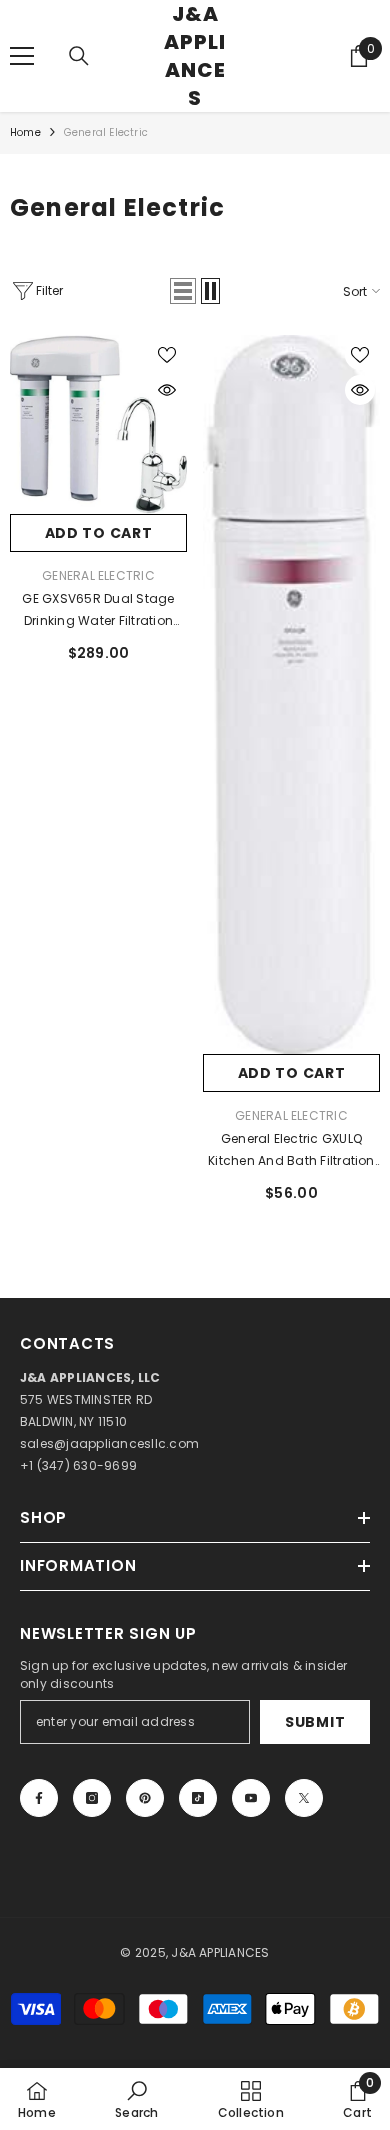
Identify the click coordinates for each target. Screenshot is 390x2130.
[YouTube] (251, 1798)
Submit (315, 1722)
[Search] (79, 56)
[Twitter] (304, 1798)
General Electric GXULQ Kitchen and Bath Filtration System (291, 1151)
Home (25, 132)
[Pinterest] (145, 1798)
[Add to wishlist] (167, 355)
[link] (136, 2099)
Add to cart (99, 533)
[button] (183, 291)
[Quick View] (167, 390)
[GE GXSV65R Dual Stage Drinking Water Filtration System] (98, 424)
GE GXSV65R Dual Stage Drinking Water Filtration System (98, 611)
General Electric (106, 132)
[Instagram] (92, 1798)
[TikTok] (198, 1798)
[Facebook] (39, 1798)
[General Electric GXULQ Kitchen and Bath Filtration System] (291, 695)
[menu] (22, 56)
